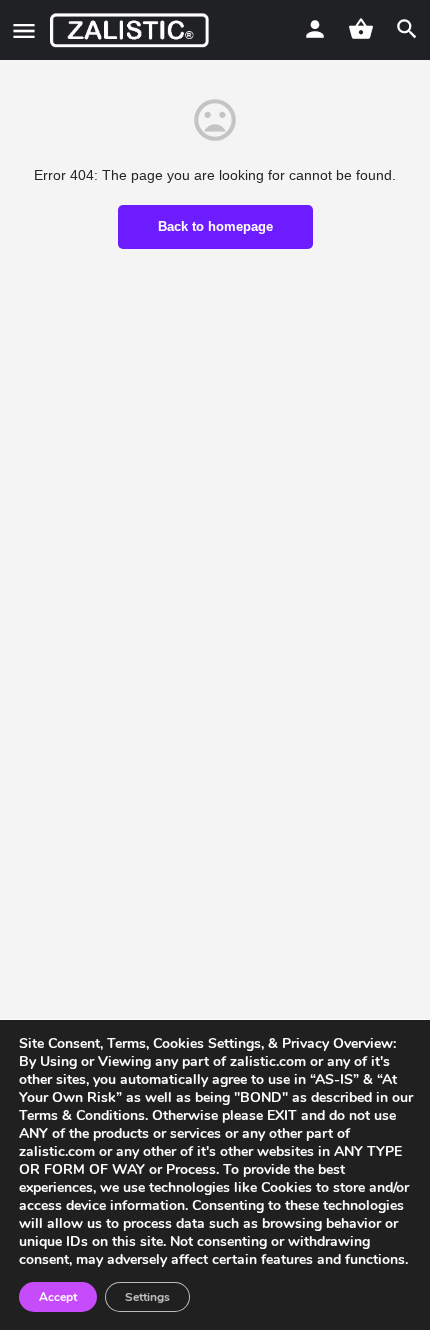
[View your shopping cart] (361, 29)
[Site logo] (132, 30)
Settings (147, 1297)
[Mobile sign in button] (315, 29)
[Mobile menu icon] (24, 30)
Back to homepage (215, 226)
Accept (58, 1297)
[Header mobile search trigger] (407, 29)
